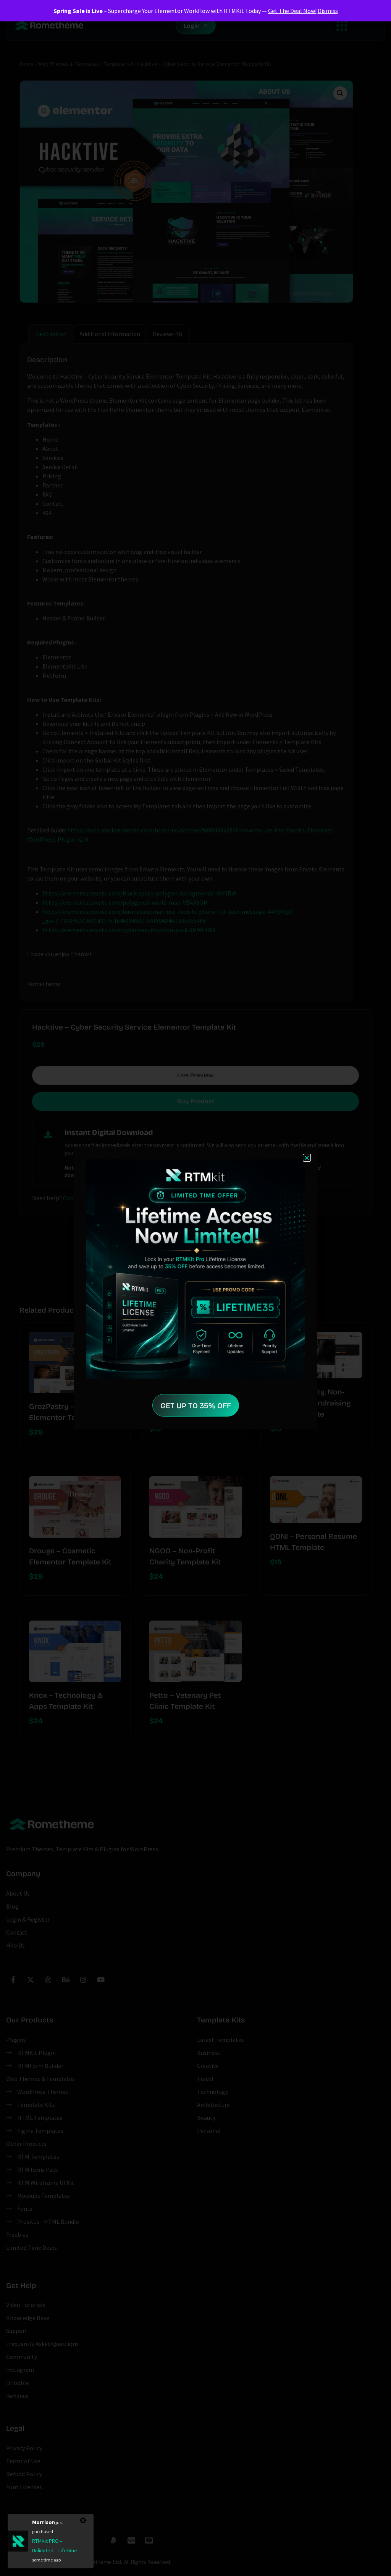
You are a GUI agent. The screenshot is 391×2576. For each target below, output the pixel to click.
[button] (307, 1158)
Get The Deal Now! (292, 11)
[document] (195, 1288)
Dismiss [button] (328, 11)
